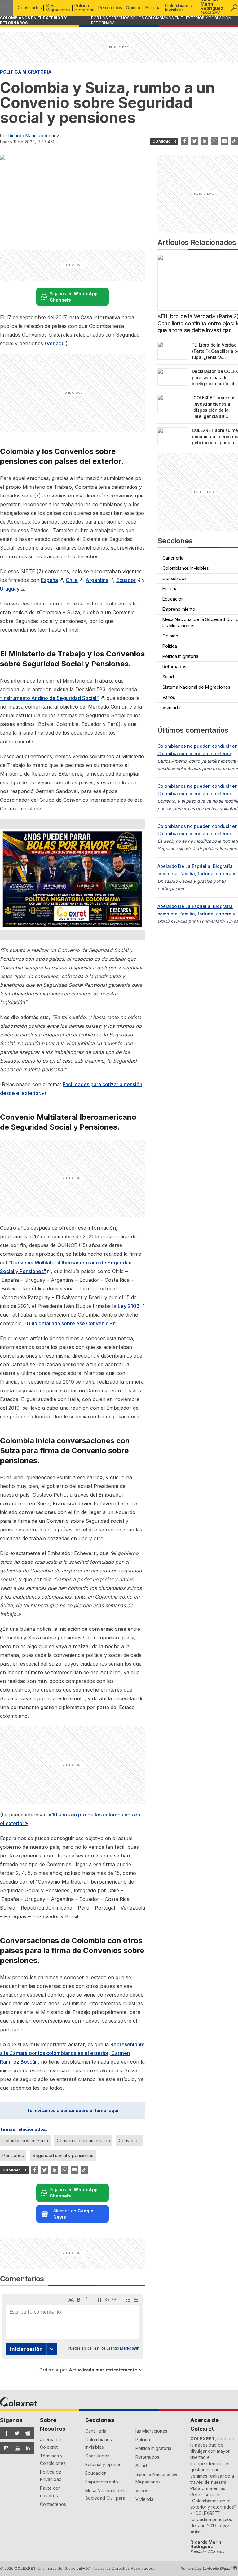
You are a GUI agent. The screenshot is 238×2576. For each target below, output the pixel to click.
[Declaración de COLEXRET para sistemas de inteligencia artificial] (172, 377)
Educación (96, 2473)
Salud (141, 2466)
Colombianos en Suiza (25, 2141)
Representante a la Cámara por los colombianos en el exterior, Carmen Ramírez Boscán (72, 2053)
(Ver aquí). (57, 343)
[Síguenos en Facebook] (4, 2433)
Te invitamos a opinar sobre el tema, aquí (73, 2110)
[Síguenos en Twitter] (15, 2433)
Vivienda (144, 2499)
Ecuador (126, 580)
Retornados (110, 8)
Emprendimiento (102, 2482)
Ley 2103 (129, 1306)
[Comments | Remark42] (73, 2336)
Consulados (30, 8)
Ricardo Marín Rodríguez (34, 136)
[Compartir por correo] (224, 141)
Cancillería (96, 2431)
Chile (72, 580)
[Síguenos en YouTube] (15, 2448)
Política (143, 2440)
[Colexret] (6, 8)
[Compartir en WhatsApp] (214, 141)
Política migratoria (84, 8)
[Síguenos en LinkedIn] (26, 2448)
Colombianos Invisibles (178, 8)
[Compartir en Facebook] (185, 141)
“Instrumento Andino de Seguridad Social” (49, 698)
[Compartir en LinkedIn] (205, 141)
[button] (234, 8)
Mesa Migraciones (58, 8)
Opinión (134, 8)
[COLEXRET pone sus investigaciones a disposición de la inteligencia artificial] (173, 404)
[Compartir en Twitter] (195, 141)
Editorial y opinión (103, 2464)
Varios (142, 2490)
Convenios (130, 2141)
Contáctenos (53, 2504)
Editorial (153, 8)
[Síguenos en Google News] (26, 2433)
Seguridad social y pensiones (63, 2155)
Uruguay (10, 589)
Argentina (97, 580)
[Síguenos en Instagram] (4, 2448)
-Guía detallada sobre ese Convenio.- (68, 1323)
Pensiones (13, 2155)
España (49, 580)
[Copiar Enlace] (234, 141)
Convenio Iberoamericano (83, 2141)
